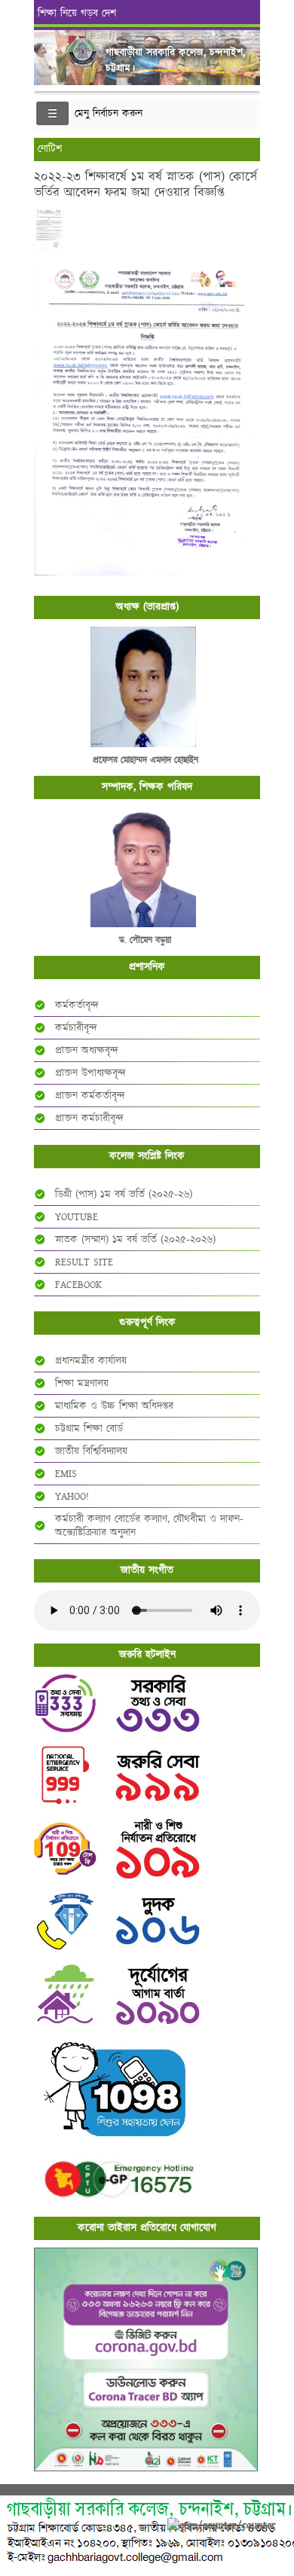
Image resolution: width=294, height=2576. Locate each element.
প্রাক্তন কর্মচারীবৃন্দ (89, 1119)
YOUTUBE (77, 1217)
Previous (48, 48)
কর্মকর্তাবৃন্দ (77, 1006)
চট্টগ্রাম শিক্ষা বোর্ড (89, 1429)
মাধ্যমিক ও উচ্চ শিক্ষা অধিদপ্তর (114, 1406)
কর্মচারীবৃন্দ (76, 1028)
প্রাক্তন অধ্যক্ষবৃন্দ (87, 1051)
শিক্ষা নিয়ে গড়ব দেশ (77, 14)
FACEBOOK (78, 1285)
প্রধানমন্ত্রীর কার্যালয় (91, 1361)
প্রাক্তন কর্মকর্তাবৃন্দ (90, 1096)
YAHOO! (72, 1497)
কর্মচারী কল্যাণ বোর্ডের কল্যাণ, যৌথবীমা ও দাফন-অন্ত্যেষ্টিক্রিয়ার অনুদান (149, 1526)
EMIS (66, 1474)
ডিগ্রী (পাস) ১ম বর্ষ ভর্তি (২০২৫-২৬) (124, 1195)
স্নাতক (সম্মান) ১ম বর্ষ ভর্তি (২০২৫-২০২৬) (135, 1240)
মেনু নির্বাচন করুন (109, 114)
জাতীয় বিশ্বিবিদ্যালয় (91, 1451)
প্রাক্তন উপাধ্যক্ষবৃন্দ (90, 1073)
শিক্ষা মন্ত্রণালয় (82, 1384)
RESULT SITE (84, 1262)
